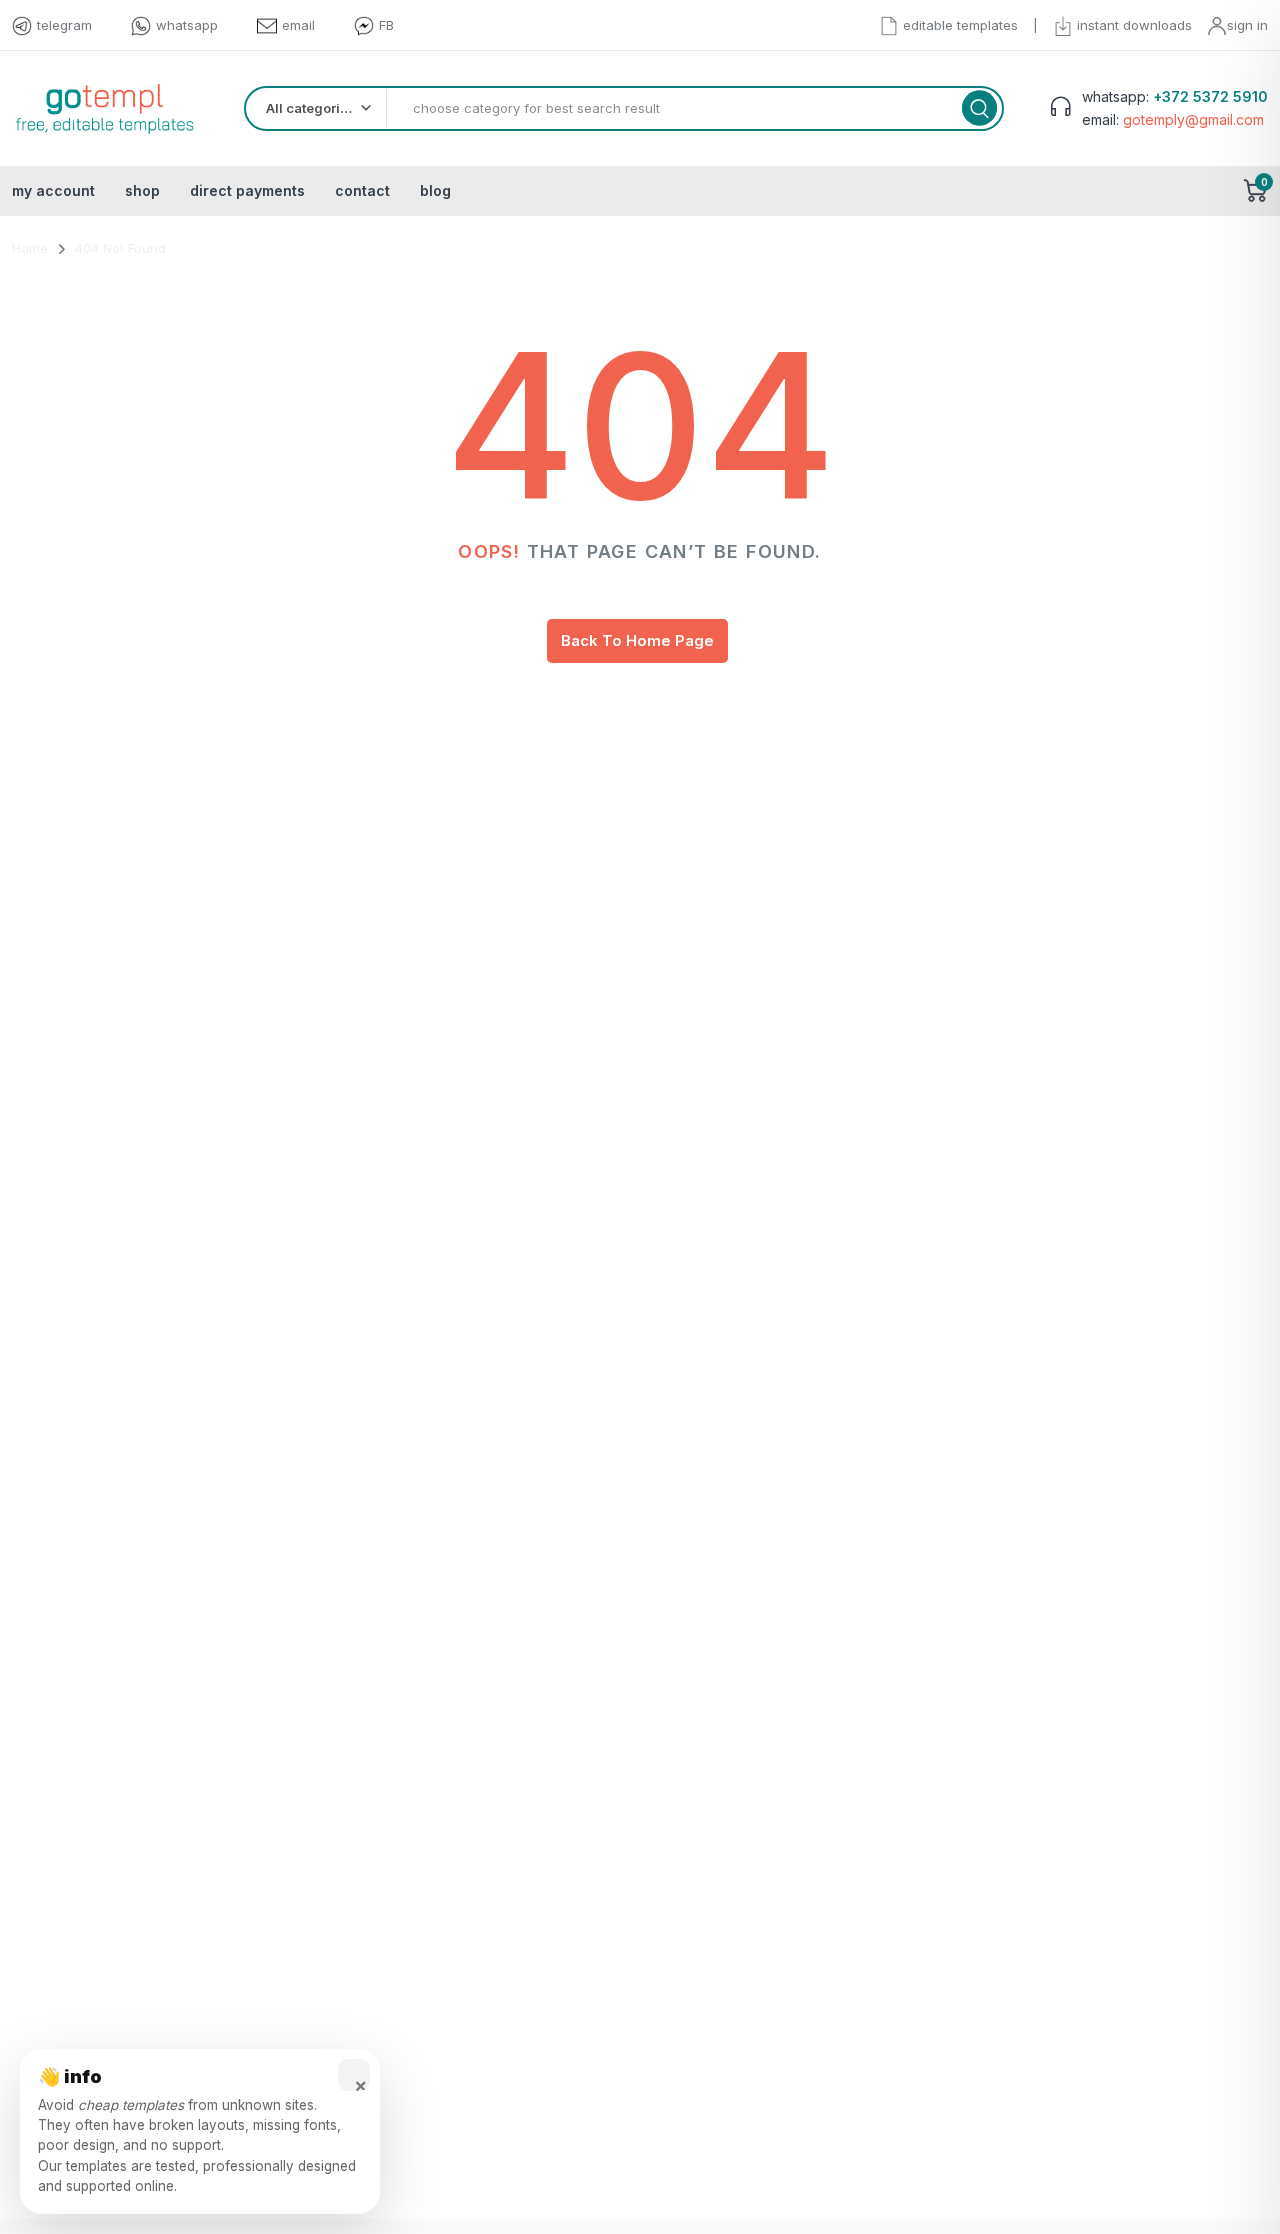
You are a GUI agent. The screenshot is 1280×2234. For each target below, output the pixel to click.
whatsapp (187, 25)
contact (362, 190)
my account (53, 190)
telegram (64, 25)
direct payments (247, 190)
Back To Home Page (637, 640)
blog (435, 190)
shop (142, 190)
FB (386, 25)
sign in (1247, 25)
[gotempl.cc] (104, 108)
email (298, 25)
